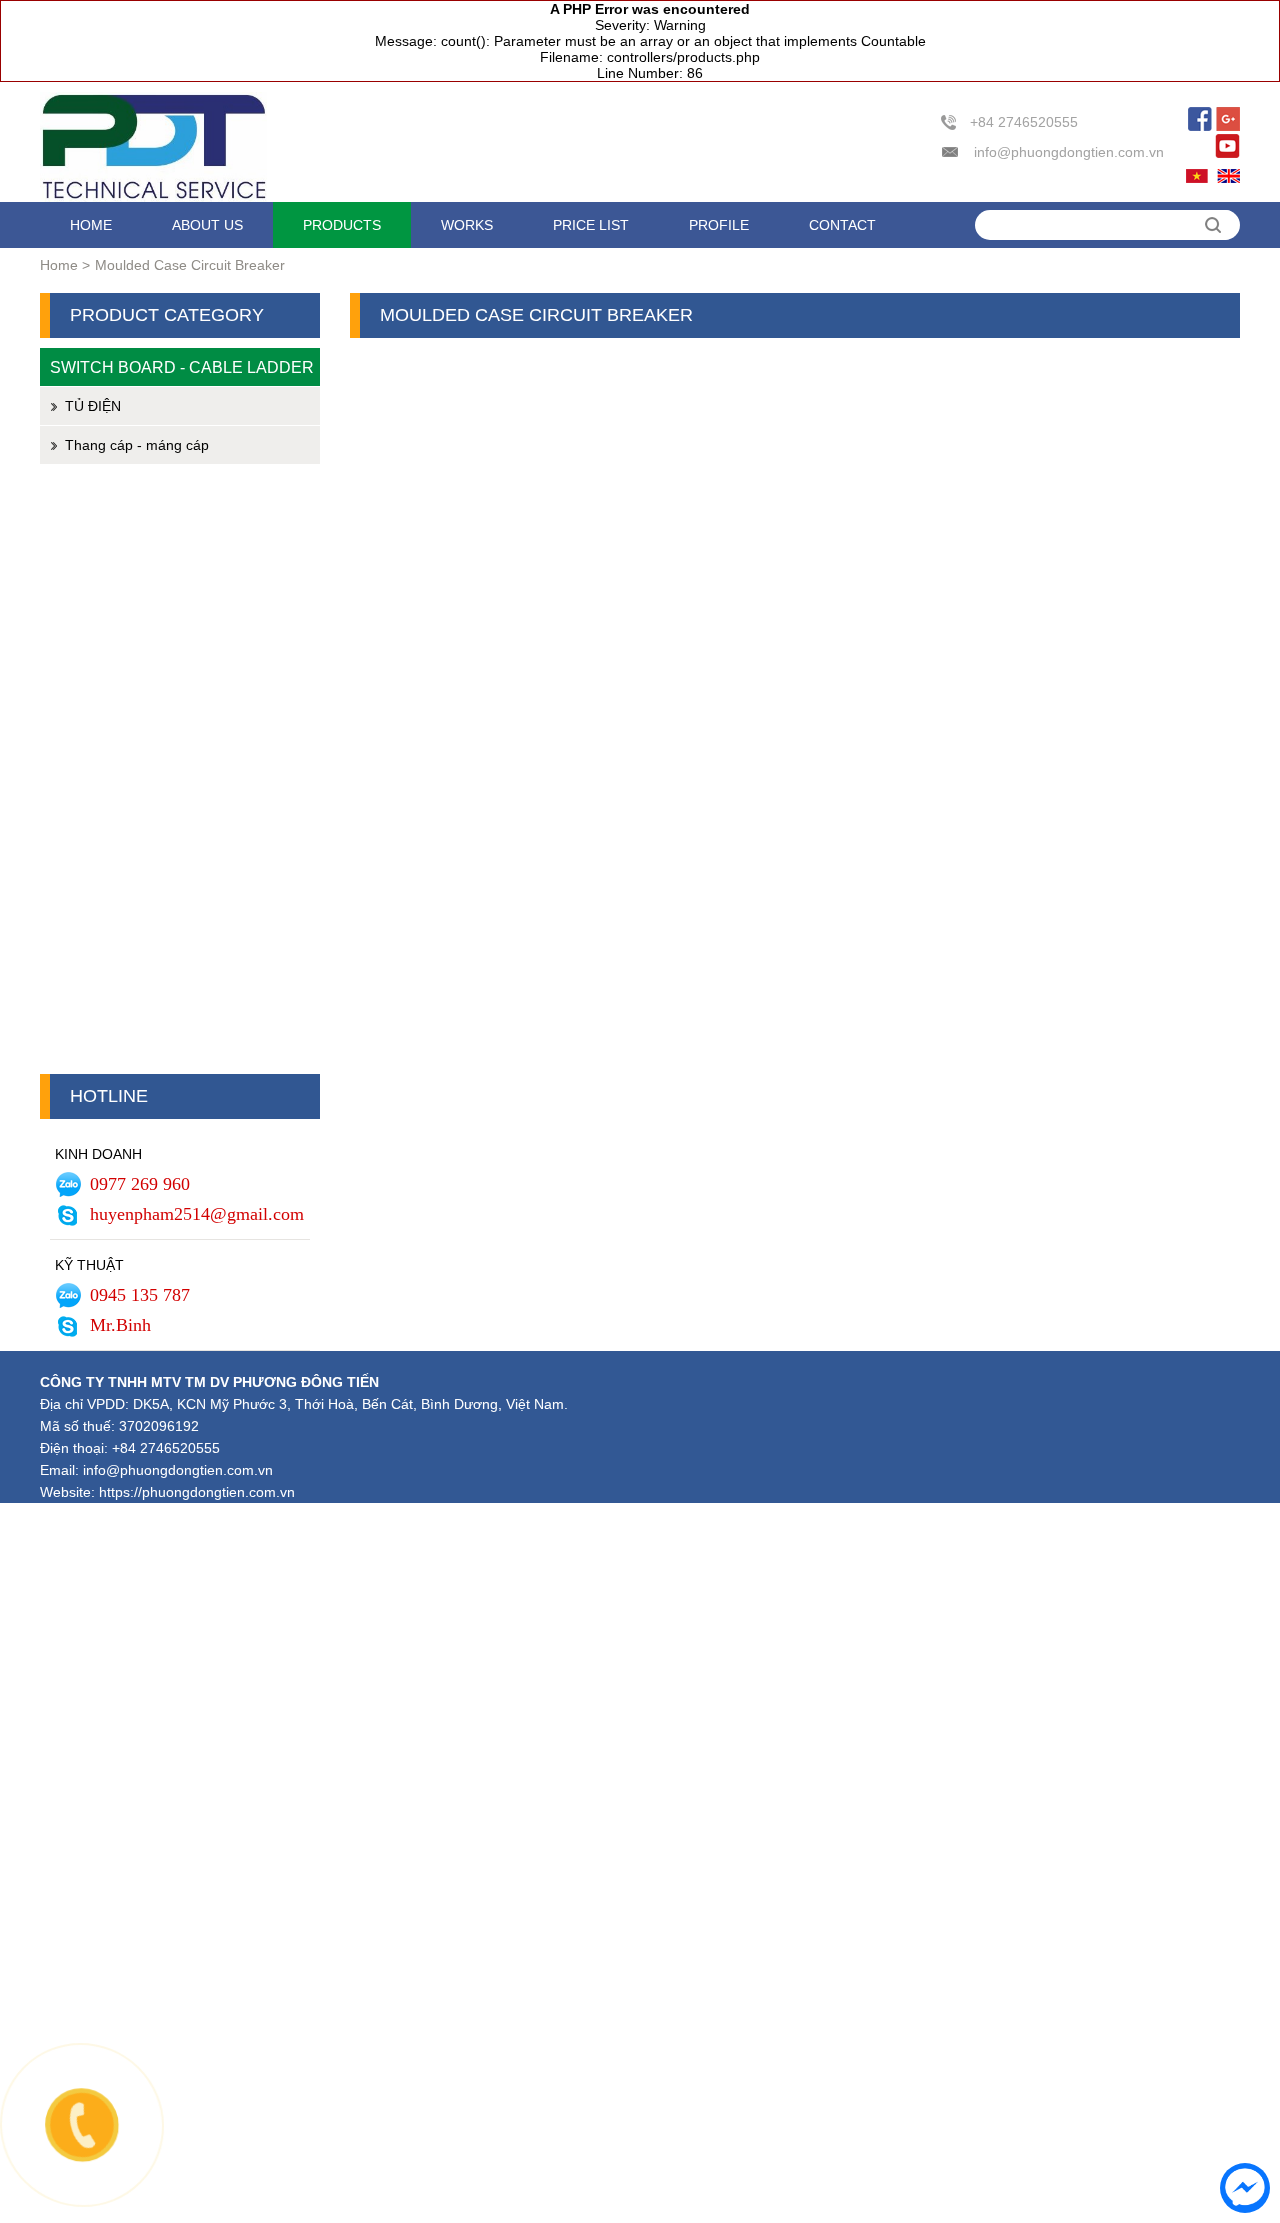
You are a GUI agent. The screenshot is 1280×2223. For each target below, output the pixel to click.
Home (91, 225)
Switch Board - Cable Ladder (182, 367)
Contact (842, 225)
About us (207, 225)
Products (342, 225)
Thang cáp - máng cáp (137, 445)
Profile (719, 225)
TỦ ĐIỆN (93, 406)
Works (467, 225)
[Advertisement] (180, 774)
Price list (591, 225)
